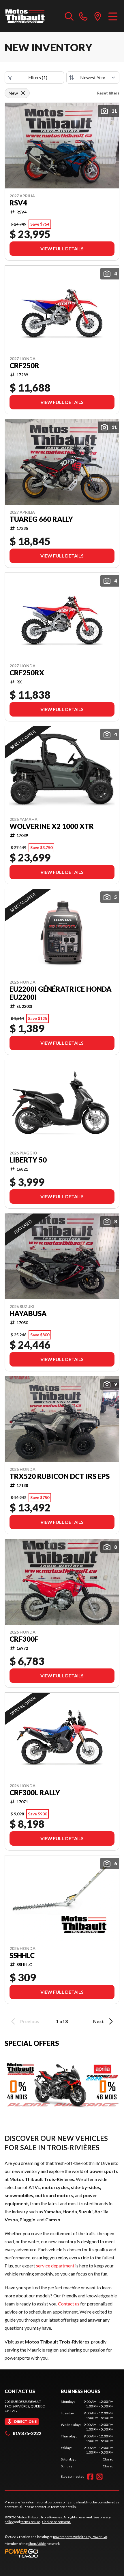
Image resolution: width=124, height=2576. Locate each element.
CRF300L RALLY (35, 1793)
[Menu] (113, 16)
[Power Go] (56, 2553)
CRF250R (24, 366)
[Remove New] (23, 93)
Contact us (69, 2304)
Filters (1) (38, 77)
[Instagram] (99, 2477)
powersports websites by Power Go (80, 2537)
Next (98, 2021)
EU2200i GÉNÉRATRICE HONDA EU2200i (61, 993)
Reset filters (108, 93)
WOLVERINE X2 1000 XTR (52, 826)
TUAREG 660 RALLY (41, 519)
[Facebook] (90, 2477)
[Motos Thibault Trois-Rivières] (25, 16)
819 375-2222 (27, 2433)
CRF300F (24, 1639)
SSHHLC (22, 1955)
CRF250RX (27, 673)
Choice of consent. (57, 2522)
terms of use (30, 2522)
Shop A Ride (37, 2544)
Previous (30, 2021)
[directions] (98, 16)
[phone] (83, 16)
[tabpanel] (87, 2434)
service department (55, 2266)
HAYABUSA (28, 1313)
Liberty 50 (28, 1160)
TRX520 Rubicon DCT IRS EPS (60, 1476)
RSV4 (18, 203)
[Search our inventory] (69, 16)
